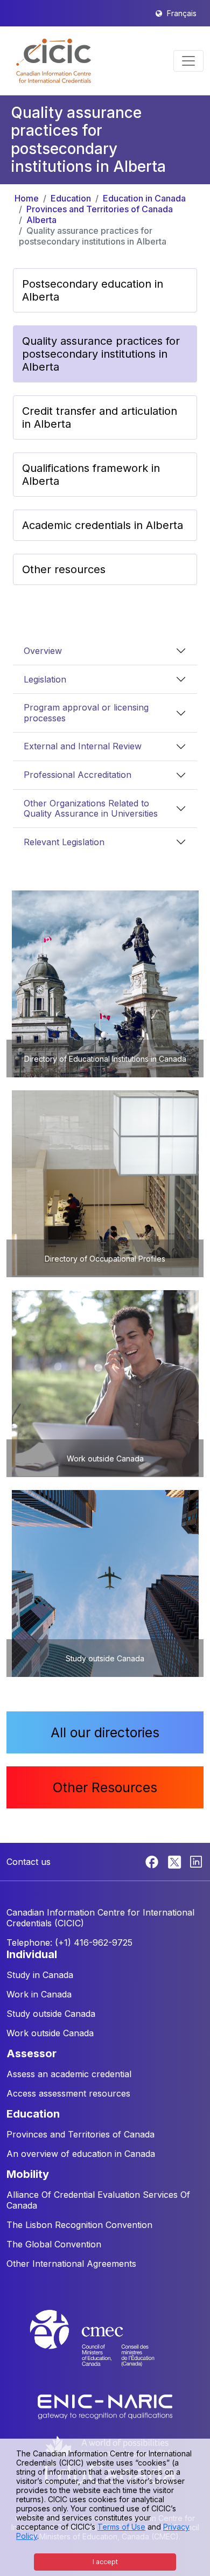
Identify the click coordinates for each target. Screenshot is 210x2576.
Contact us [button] (29, 1862)
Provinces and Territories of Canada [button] (80, 2134)
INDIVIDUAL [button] (32, 1954)
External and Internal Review (83, 746)
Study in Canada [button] (40, 1975)
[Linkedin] (196, 1861)
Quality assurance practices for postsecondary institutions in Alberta (93, 236)
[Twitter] (175, 1861)
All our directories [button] (105, 1732)
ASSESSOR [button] (31, 2053)
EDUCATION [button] (33, 2114)
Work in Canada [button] (39, 1994)
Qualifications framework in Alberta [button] (91, 475)
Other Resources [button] (105, 1787)
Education (71, 198)
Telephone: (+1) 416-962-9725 (69, 1943)
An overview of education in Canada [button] (81, 2154)
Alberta (41, 220)
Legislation (45, 679)
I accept (105, 2562)
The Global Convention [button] (54, 2244)
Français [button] (182, 13)
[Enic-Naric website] (105, 2406)
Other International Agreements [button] (71, 2264)
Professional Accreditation (78, 775)
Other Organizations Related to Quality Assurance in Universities (91, 808)
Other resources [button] (64, 569)
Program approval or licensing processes (86, 712)
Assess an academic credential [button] (69, 2074)
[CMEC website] (105, 2348)
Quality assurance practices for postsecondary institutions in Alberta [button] (101, 354)
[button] (54, 61)
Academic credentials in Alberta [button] (103, 525)
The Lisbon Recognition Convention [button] (79, 2225)
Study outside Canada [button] (51, 2014)
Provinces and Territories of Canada (100, 209)
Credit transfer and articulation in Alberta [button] (100, 417)
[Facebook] (153, 1861)
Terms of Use (121, 2527)
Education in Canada (144, 198)
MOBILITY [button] (28, 2174)
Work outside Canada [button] (50, 2033)
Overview (43, 651)
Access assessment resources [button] (68, 2093)
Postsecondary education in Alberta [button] (93, 290)
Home (27, 198)
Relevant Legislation (64, 842)
